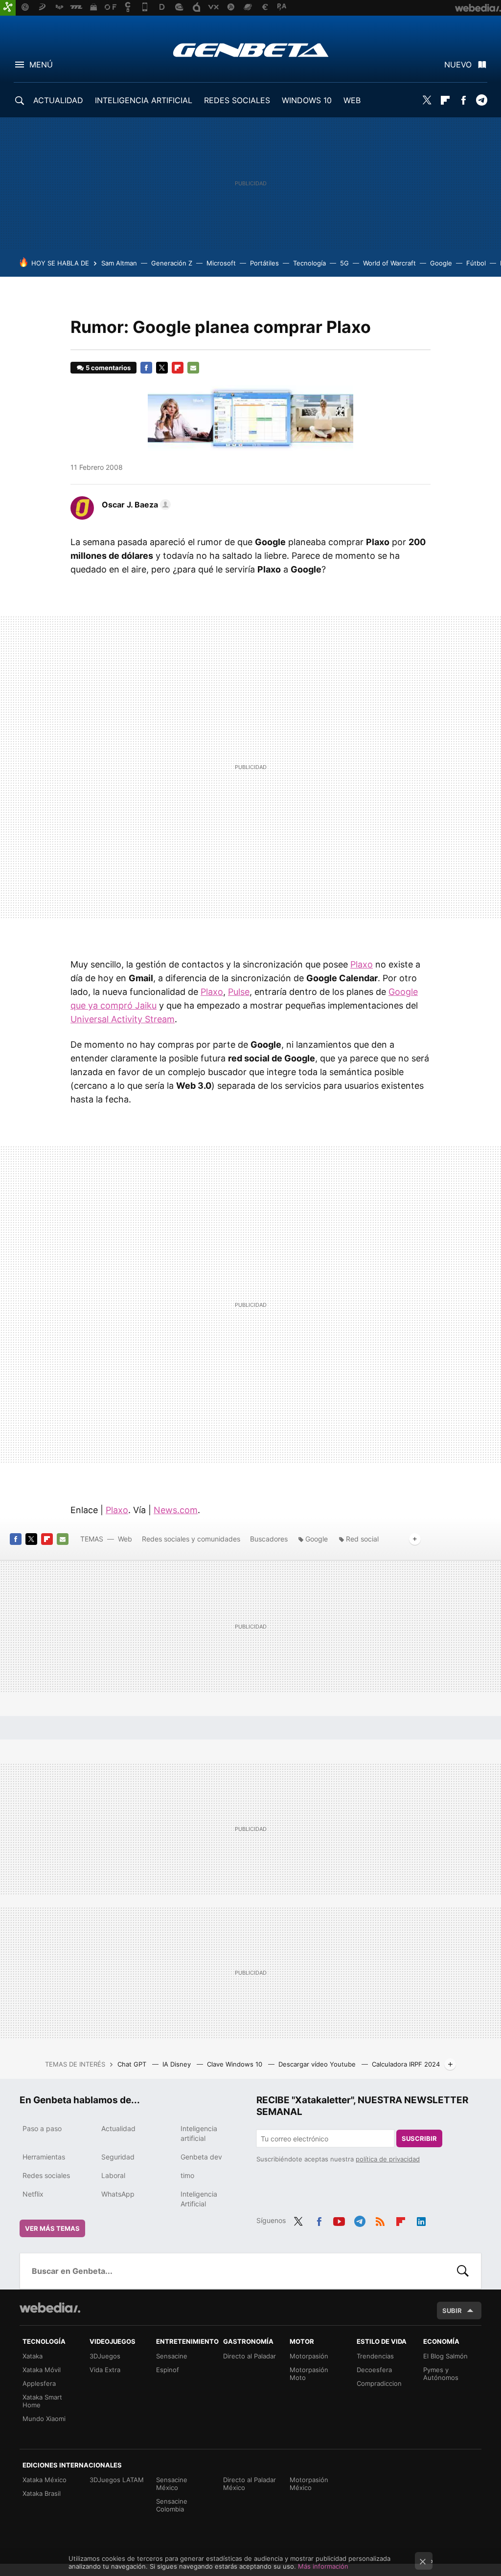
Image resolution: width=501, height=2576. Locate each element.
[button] (135, 505)
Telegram (481, 100)
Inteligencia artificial (199, 2133)
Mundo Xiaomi (44, 2419)
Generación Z (172, 263)
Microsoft (221, 263)
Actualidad (118, 2128)
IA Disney (178, 2064)
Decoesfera (374, 2370)
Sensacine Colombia (172, 2505)
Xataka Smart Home (42, 2401)
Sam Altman (119, 263)
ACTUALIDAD (58, 100)
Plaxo (362, 964)
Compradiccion (379, 2383)
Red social (362, 1539)
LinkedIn (421, 2220)
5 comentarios (108, 368)
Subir (452, 2311)
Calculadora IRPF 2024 (406, 2064)
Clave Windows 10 (236, 2064)
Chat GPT (133, 2064)
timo (187, 2175)
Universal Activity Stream (123, 1019)
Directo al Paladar (250, 2356)
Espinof (168, 2370)
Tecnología (309, 263)
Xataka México (45, 2480)
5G (344, 263)
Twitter (427, 100)
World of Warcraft (389, 263)
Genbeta (251, 50)
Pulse (239, 992)
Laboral (113, 2175)
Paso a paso (42, 2128)
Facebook (463, 100)
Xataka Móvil (42, 2370)
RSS (380, 2220)
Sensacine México (172, 2484)
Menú (41, 65)
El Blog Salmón (445, 2356)
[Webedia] (50, 2308)
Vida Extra (105, 2370)
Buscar (463, 2271)
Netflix (33, 2194)
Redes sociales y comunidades (191, 1539)
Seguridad (118, 2157)
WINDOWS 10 (307, 100)
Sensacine (172, 2356)
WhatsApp (118, 2194)
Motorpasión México (309, 2484)
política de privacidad (388, 2159)
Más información (323, 2566)
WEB (352, 100)
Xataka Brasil (42, 2493)
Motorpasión (309, 2356)
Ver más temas (52, 2228)
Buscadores (269, 1539)
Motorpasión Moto (309, 2374)
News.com (176, 1510)
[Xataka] (8, 8)
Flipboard (445, 100)
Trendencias (375, 2356)
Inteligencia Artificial (199, 2199)
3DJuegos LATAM (117, 2480)
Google (441, 263)
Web (125, 1539)
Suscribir (419, 2138)
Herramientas (44, 2157)
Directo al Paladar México (250, 2484)
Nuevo (458, 65)
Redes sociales (46, 2175)
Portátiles (264, 263)
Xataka (33, 2356)
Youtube (339, 2220)
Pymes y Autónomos (441, 2374)
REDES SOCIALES (237, 100)
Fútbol (476, 263)
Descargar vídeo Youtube (318, 2064)
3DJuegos (105, 2356)
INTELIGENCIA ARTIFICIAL (144, 100)
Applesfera (39, 2383)
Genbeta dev (201, 2157)
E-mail (193, 368)
